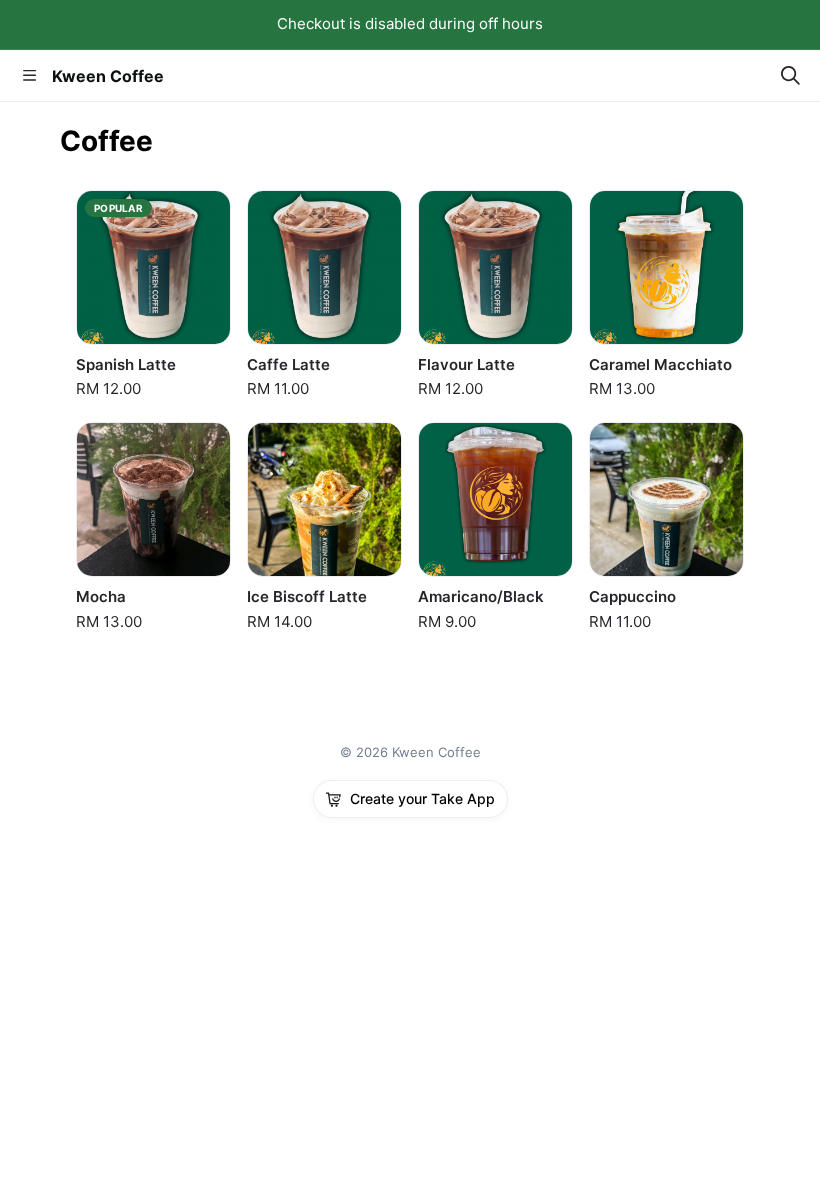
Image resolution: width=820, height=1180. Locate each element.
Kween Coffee (108, 76)
